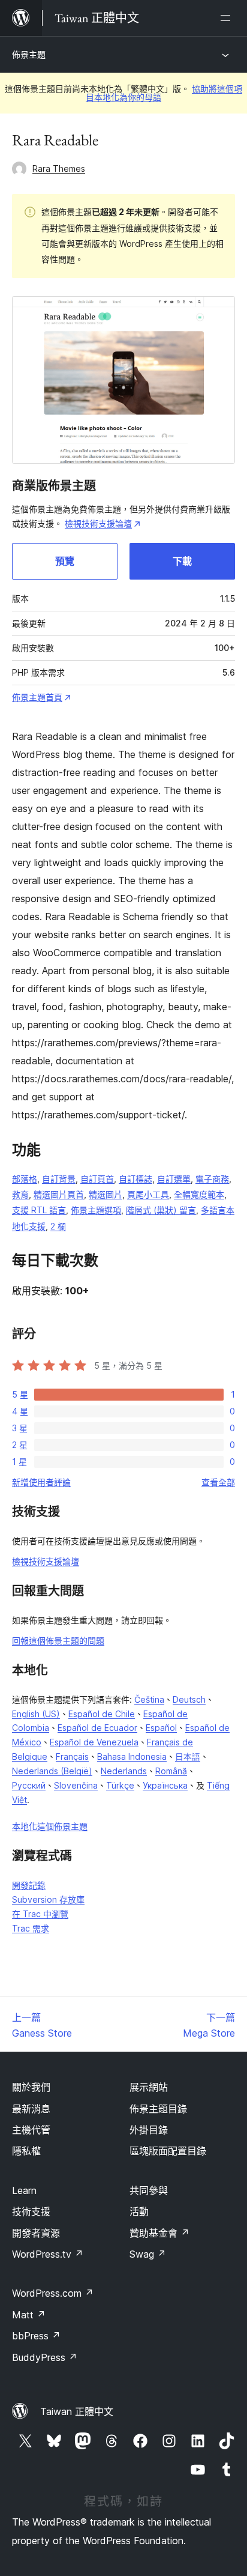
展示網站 (149, 2087)
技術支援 (31, 2211)
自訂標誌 (135, 1179)
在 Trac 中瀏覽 (40, 1914)
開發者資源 (36, 2233)
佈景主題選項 (96, 1210)
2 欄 (58, 1226)
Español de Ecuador (97, 1728)
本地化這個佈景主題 (50, 1826)
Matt (29, 2315)
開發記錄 (29, 1885)
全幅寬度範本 (199, 1194)
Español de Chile (102, 1714)
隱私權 (26, 2151)
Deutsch (189, 1699)
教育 (20, 1194)
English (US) (36, 1714)
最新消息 (31, 2109)
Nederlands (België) (52, 1771)
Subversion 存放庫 (48, 1899)
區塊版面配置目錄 (168, 2151)
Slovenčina (76, 1785)
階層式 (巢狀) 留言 (161, 1210)
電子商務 (212, 1179)
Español (161, 1728)
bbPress (36, 2336)
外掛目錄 (149, 2130)
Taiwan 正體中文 (77, 2411)
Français (72, 1756)
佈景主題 (29, 54)
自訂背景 (59, 1179)
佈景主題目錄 (158, 2109)
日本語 (188, 1756)
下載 (182, 561)
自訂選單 (174, 1179)
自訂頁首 (97, 1179)
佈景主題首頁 (37, 697)
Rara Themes (59, 168)
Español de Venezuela (94, 1742)
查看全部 (218, 1482)
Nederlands (124, 1771)
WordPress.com (53, 2293)
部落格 (25, 1179)
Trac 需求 (31, 1928)
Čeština (149, 1699)
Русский (29, 1785)
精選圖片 (106, 1194)
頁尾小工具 (148, 1194)
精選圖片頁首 (59, 1194)
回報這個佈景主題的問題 (58, 1641)
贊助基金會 (159, 2233)
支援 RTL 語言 (39, 1210)
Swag (148, 2254)
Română (171, 1771)
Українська (165, 1785)
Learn (24, 2190)
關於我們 (31, 2087)
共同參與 (149, 2190)
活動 (139, 2211)
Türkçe (120, 1785)
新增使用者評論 (41, 1482)
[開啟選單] (228, 18)
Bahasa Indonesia (132, 1756)
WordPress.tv (48, 2254)
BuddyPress (45, 2357)
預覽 (65, 561)
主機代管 (31, 2130)
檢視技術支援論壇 (98, 523)
